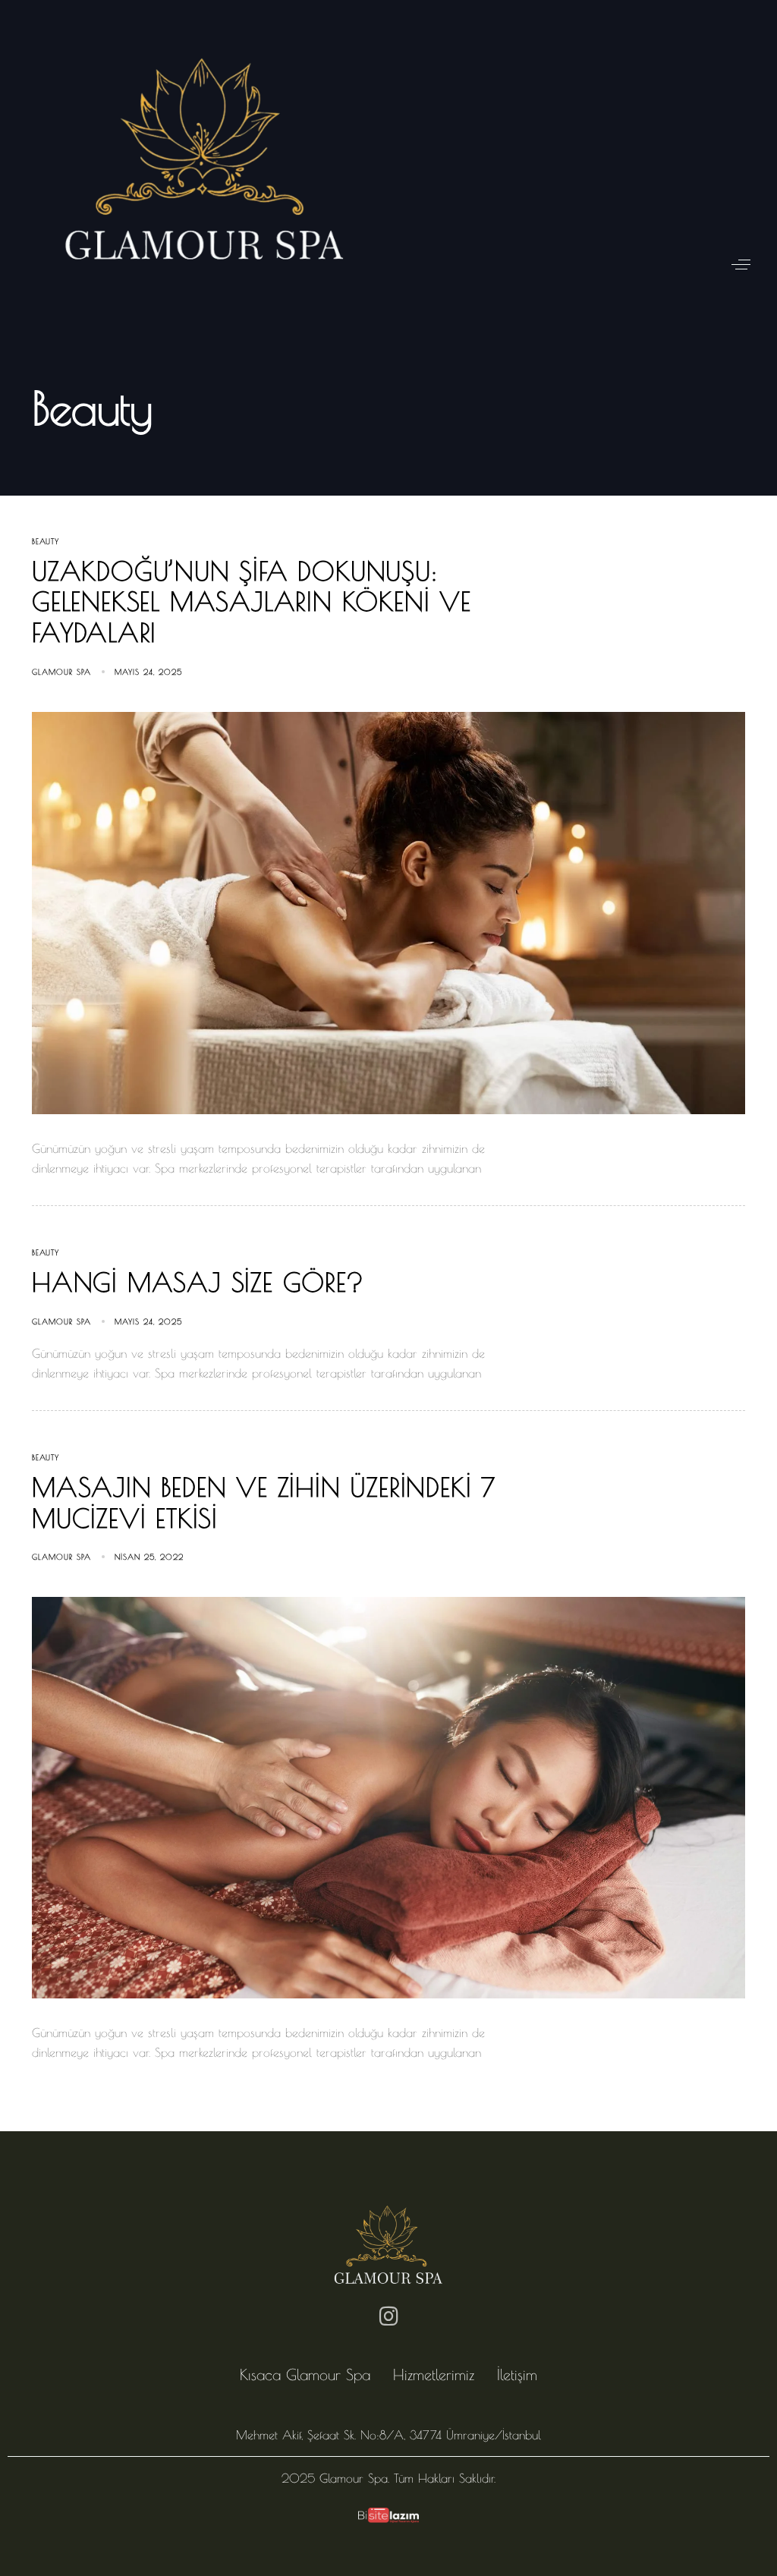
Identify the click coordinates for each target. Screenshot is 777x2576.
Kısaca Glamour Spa (305, 2374)
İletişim (517, 2374)
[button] (741, 265)
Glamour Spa (61, 672)
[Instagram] (388, 2316)
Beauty (46, 541)
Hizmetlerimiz (434, 2374)
